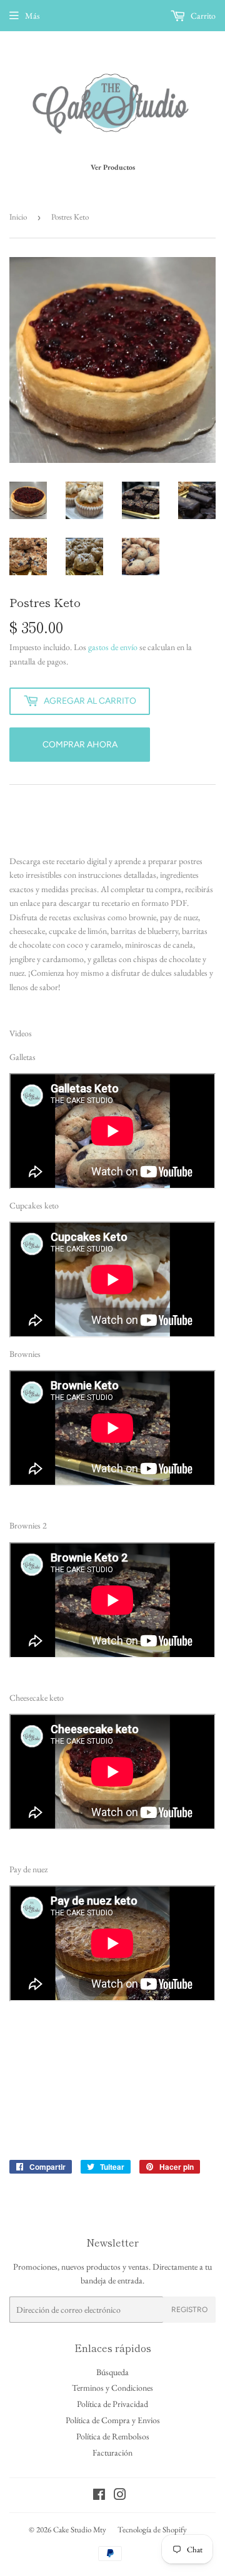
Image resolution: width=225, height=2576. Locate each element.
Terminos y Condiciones (112, 2388)
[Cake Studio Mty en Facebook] (99, 2496)
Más (32, 16)
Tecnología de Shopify (152, 2530)
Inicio (18, 217)
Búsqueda (112, 2372)
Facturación (112, 2452)
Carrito (202, 16)
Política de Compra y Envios (113, 2420)
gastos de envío (113, 647)
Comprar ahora (80, 745)
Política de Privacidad (112, 2404)
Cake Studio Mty (80, 2530)
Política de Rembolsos (113, 2436)
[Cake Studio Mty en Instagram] (120, 2496)
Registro (189, 2310)
